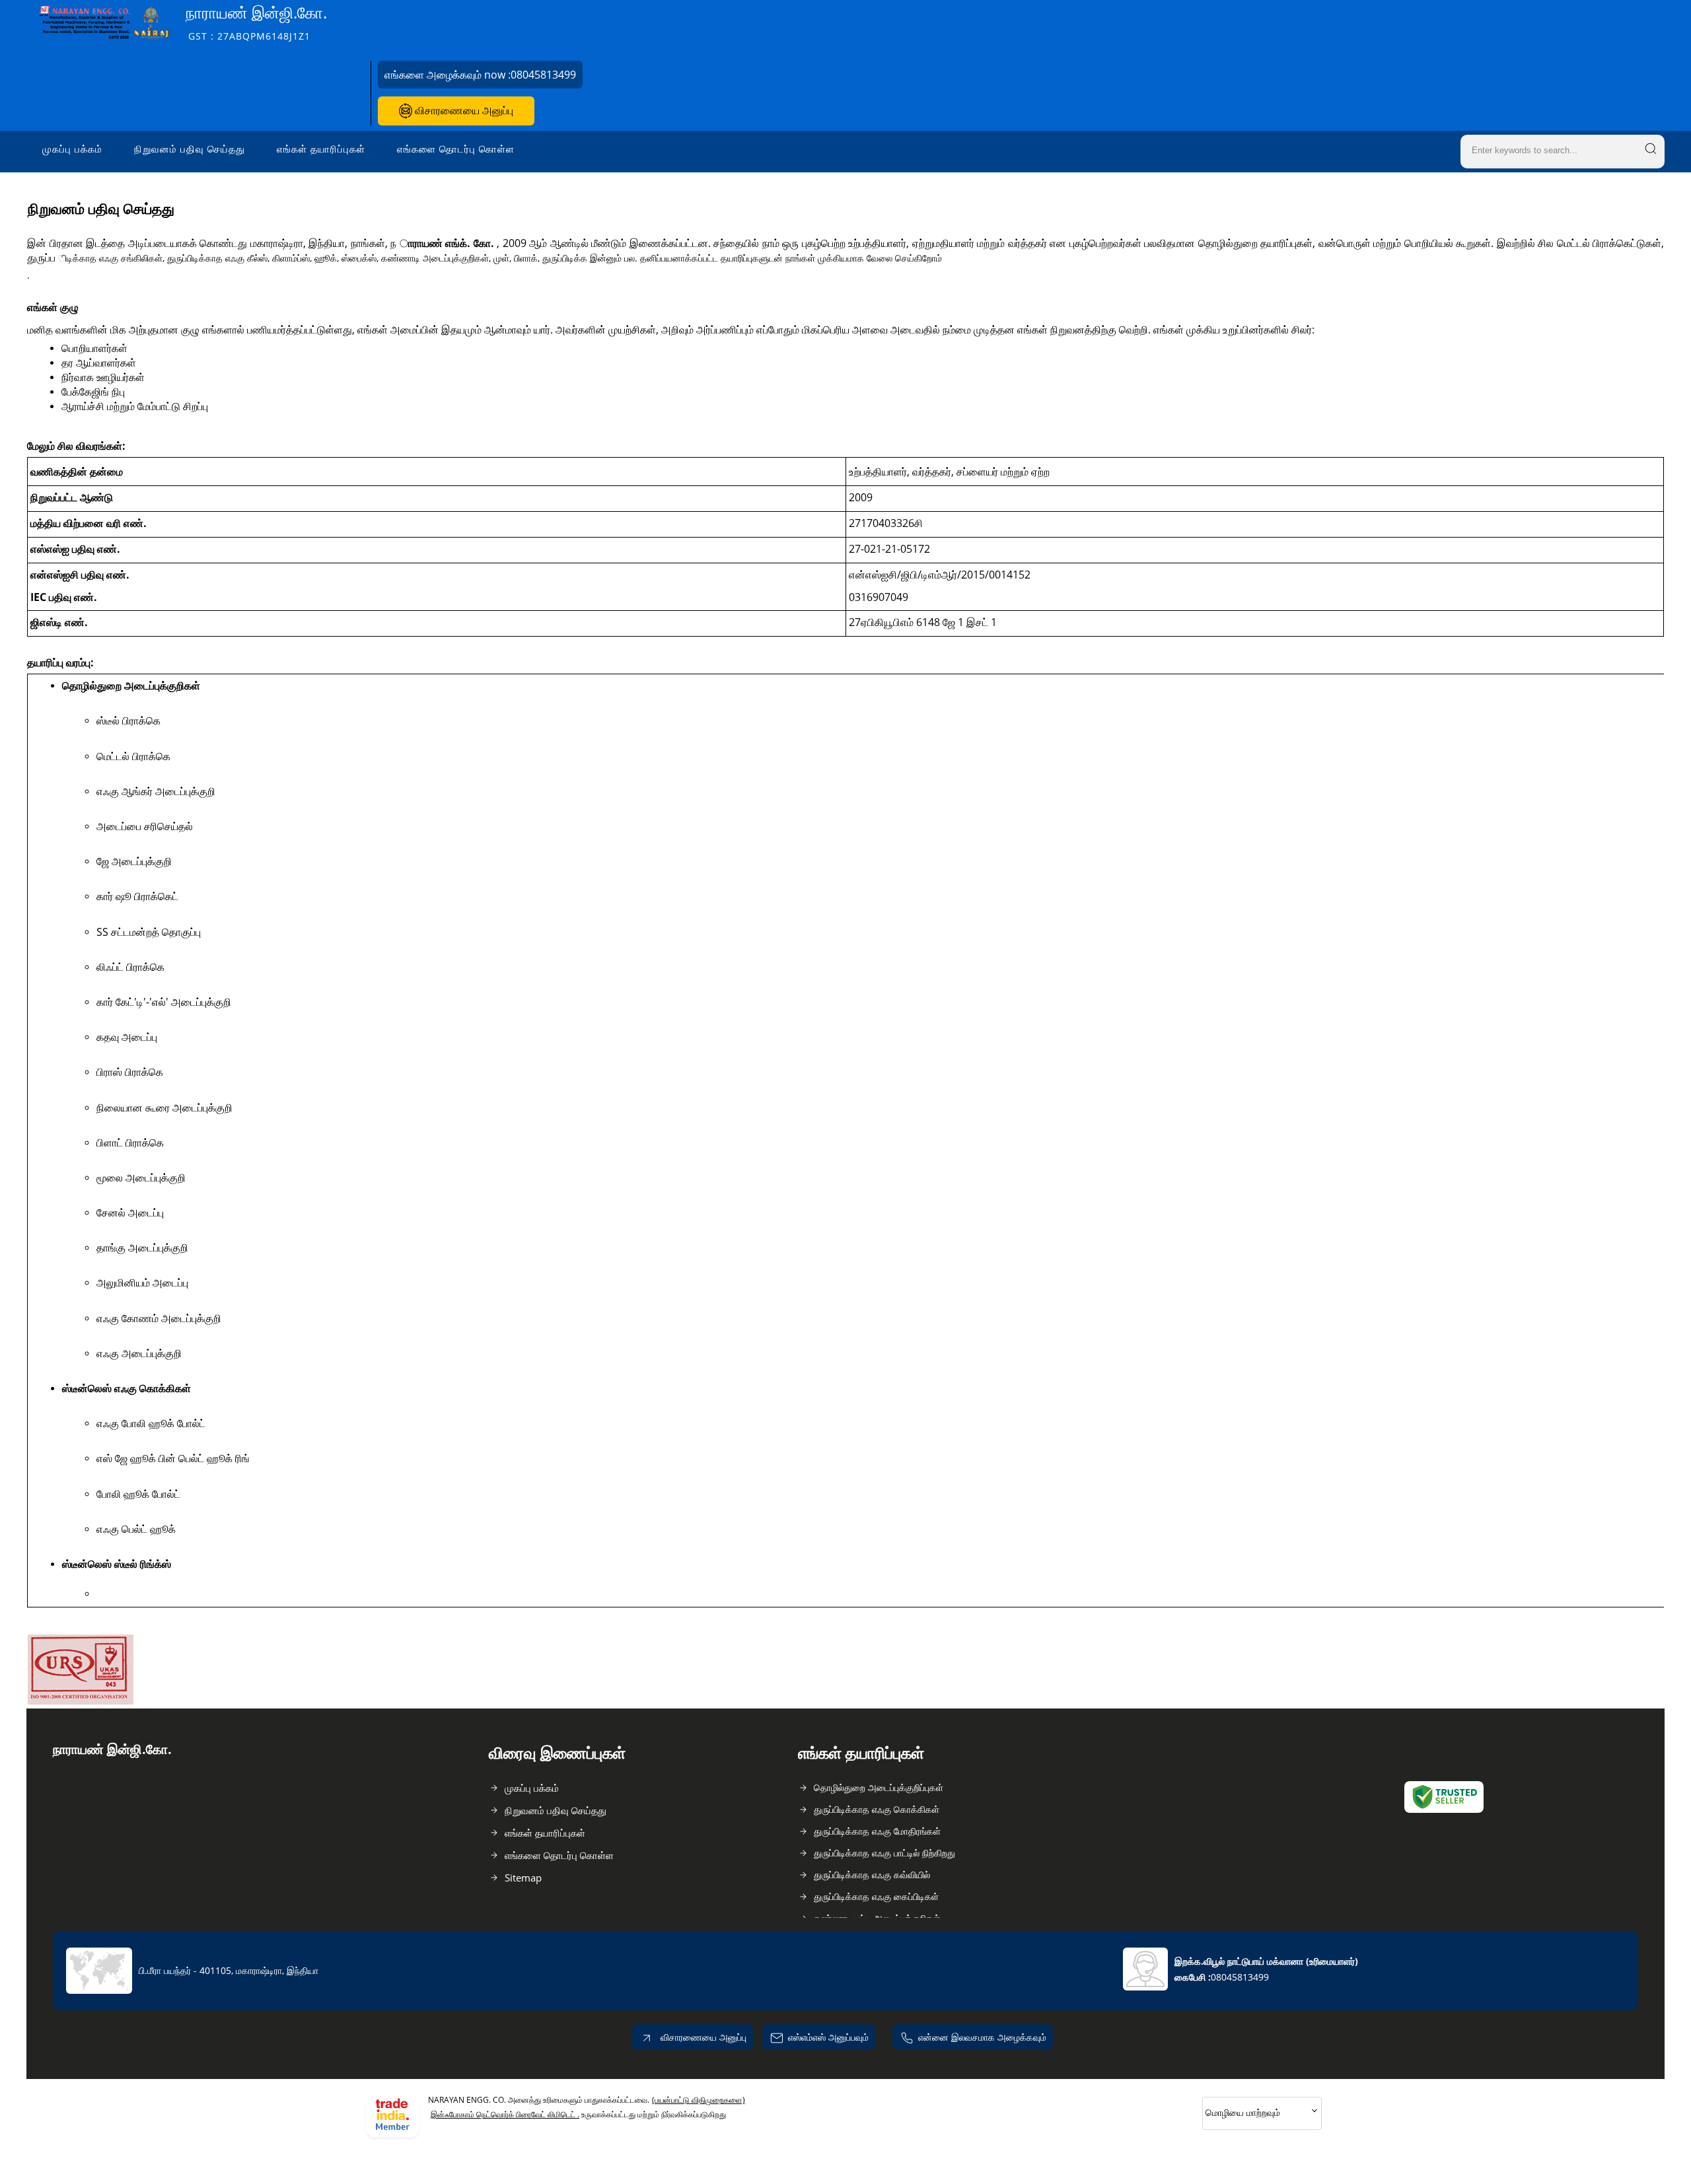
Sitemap (523, 1878)
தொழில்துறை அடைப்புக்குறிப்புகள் (879, 1787)
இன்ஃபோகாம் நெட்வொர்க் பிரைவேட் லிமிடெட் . (505, 2114)
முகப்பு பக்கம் (72, 149)
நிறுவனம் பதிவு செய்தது (190, 149)
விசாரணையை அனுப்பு (463, 110)
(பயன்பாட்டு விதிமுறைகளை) (699, 2100)
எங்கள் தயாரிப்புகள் (321, 149)
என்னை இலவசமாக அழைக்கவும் (982, 2037)
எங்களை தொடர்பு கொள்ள (456, 149)
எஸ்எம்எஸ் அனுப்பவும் (828, 2037)
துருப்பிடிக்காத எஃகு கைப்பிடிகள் (876, 1896)
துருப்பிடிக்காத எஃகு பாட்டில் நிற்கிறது (884, 1853)
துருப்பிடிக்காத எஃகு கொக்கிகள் (877, 1809)
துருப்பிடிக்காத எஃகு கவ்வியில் (872, 1875)
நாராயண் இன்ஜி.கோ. (256, 22)
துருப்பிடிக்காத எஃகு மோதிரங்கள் (877, 1831)
